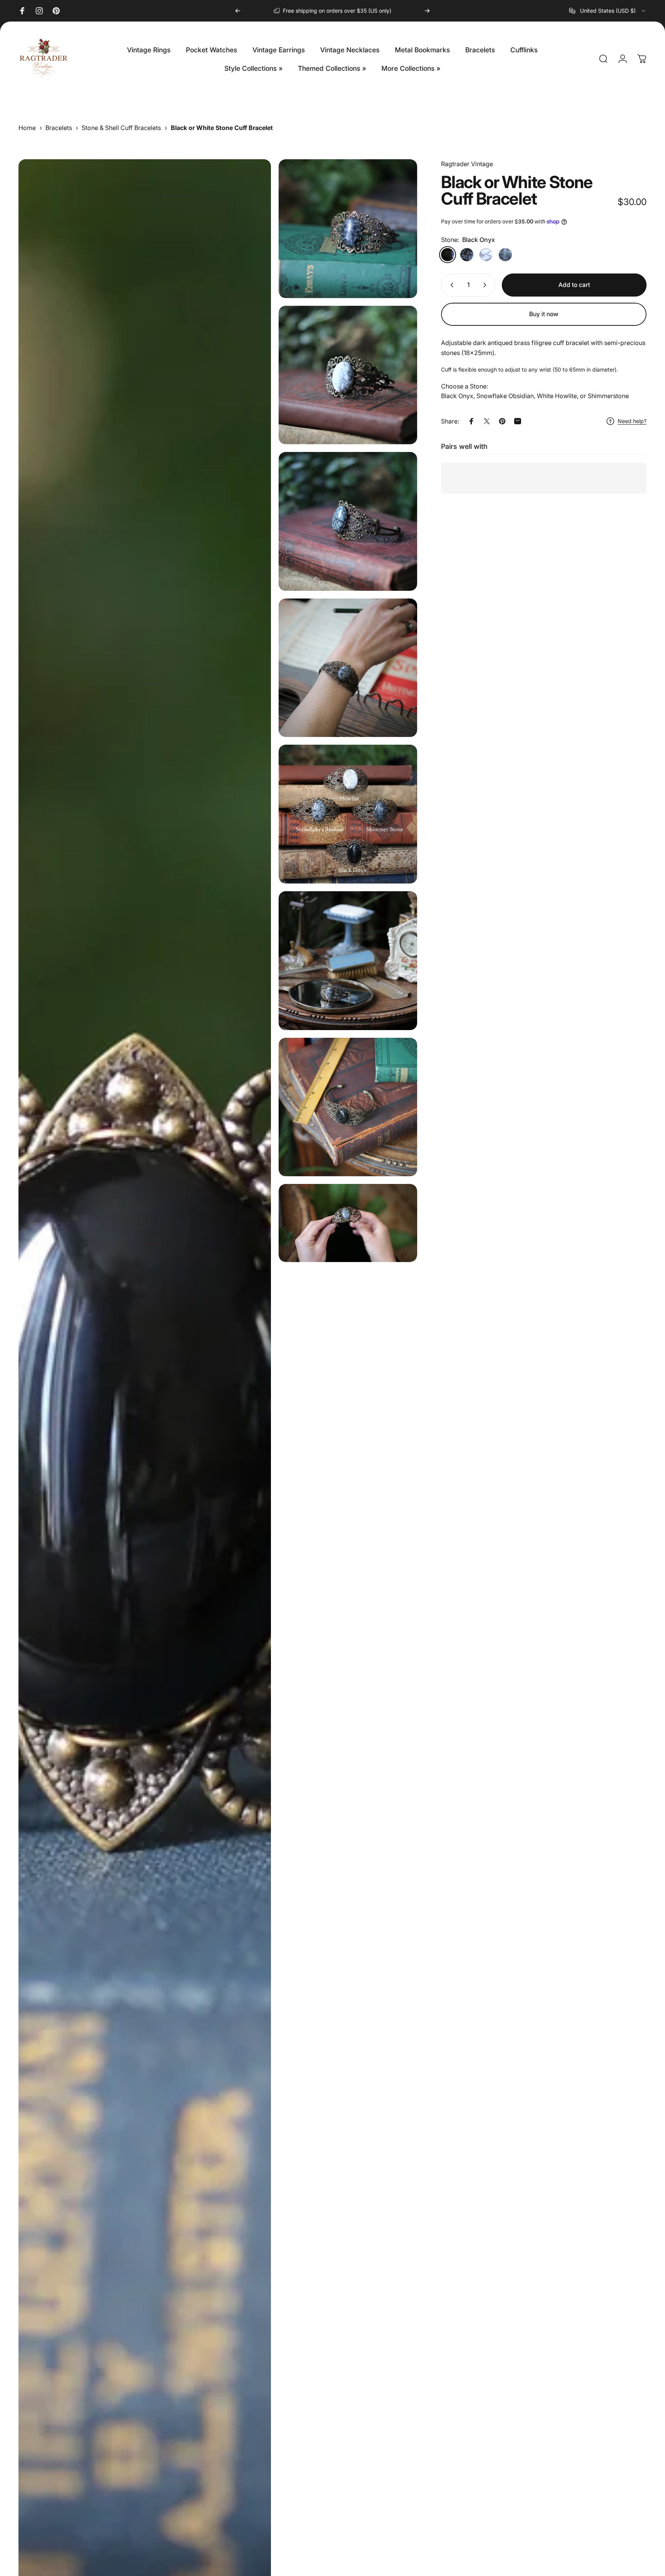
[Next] (427, 11)
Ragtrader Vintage (467, 164)
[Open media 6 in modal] (348, 814)
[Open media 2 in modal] (348, 229)
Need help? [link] (632, 421)
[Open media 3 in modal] (348, 375)
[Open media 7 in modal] (348, 961)
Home (27, 128)
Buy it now (544, 314)
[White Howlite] (486, 255)
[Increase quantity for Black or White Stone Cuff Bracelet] (486, 285)
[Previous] (238, 11)
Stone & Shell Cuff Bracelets (121, 128)
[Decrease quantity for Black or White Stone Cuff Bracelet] (450, 285)
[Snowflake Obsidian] (467, 255)
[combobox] (608, 11)
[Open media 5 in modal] (348, 668)
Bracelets (59, 128)
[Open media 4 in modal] (348, 521)
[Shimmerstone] (505, 255)
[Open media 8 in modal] (348, 1107)
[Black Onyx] (448, 255)
